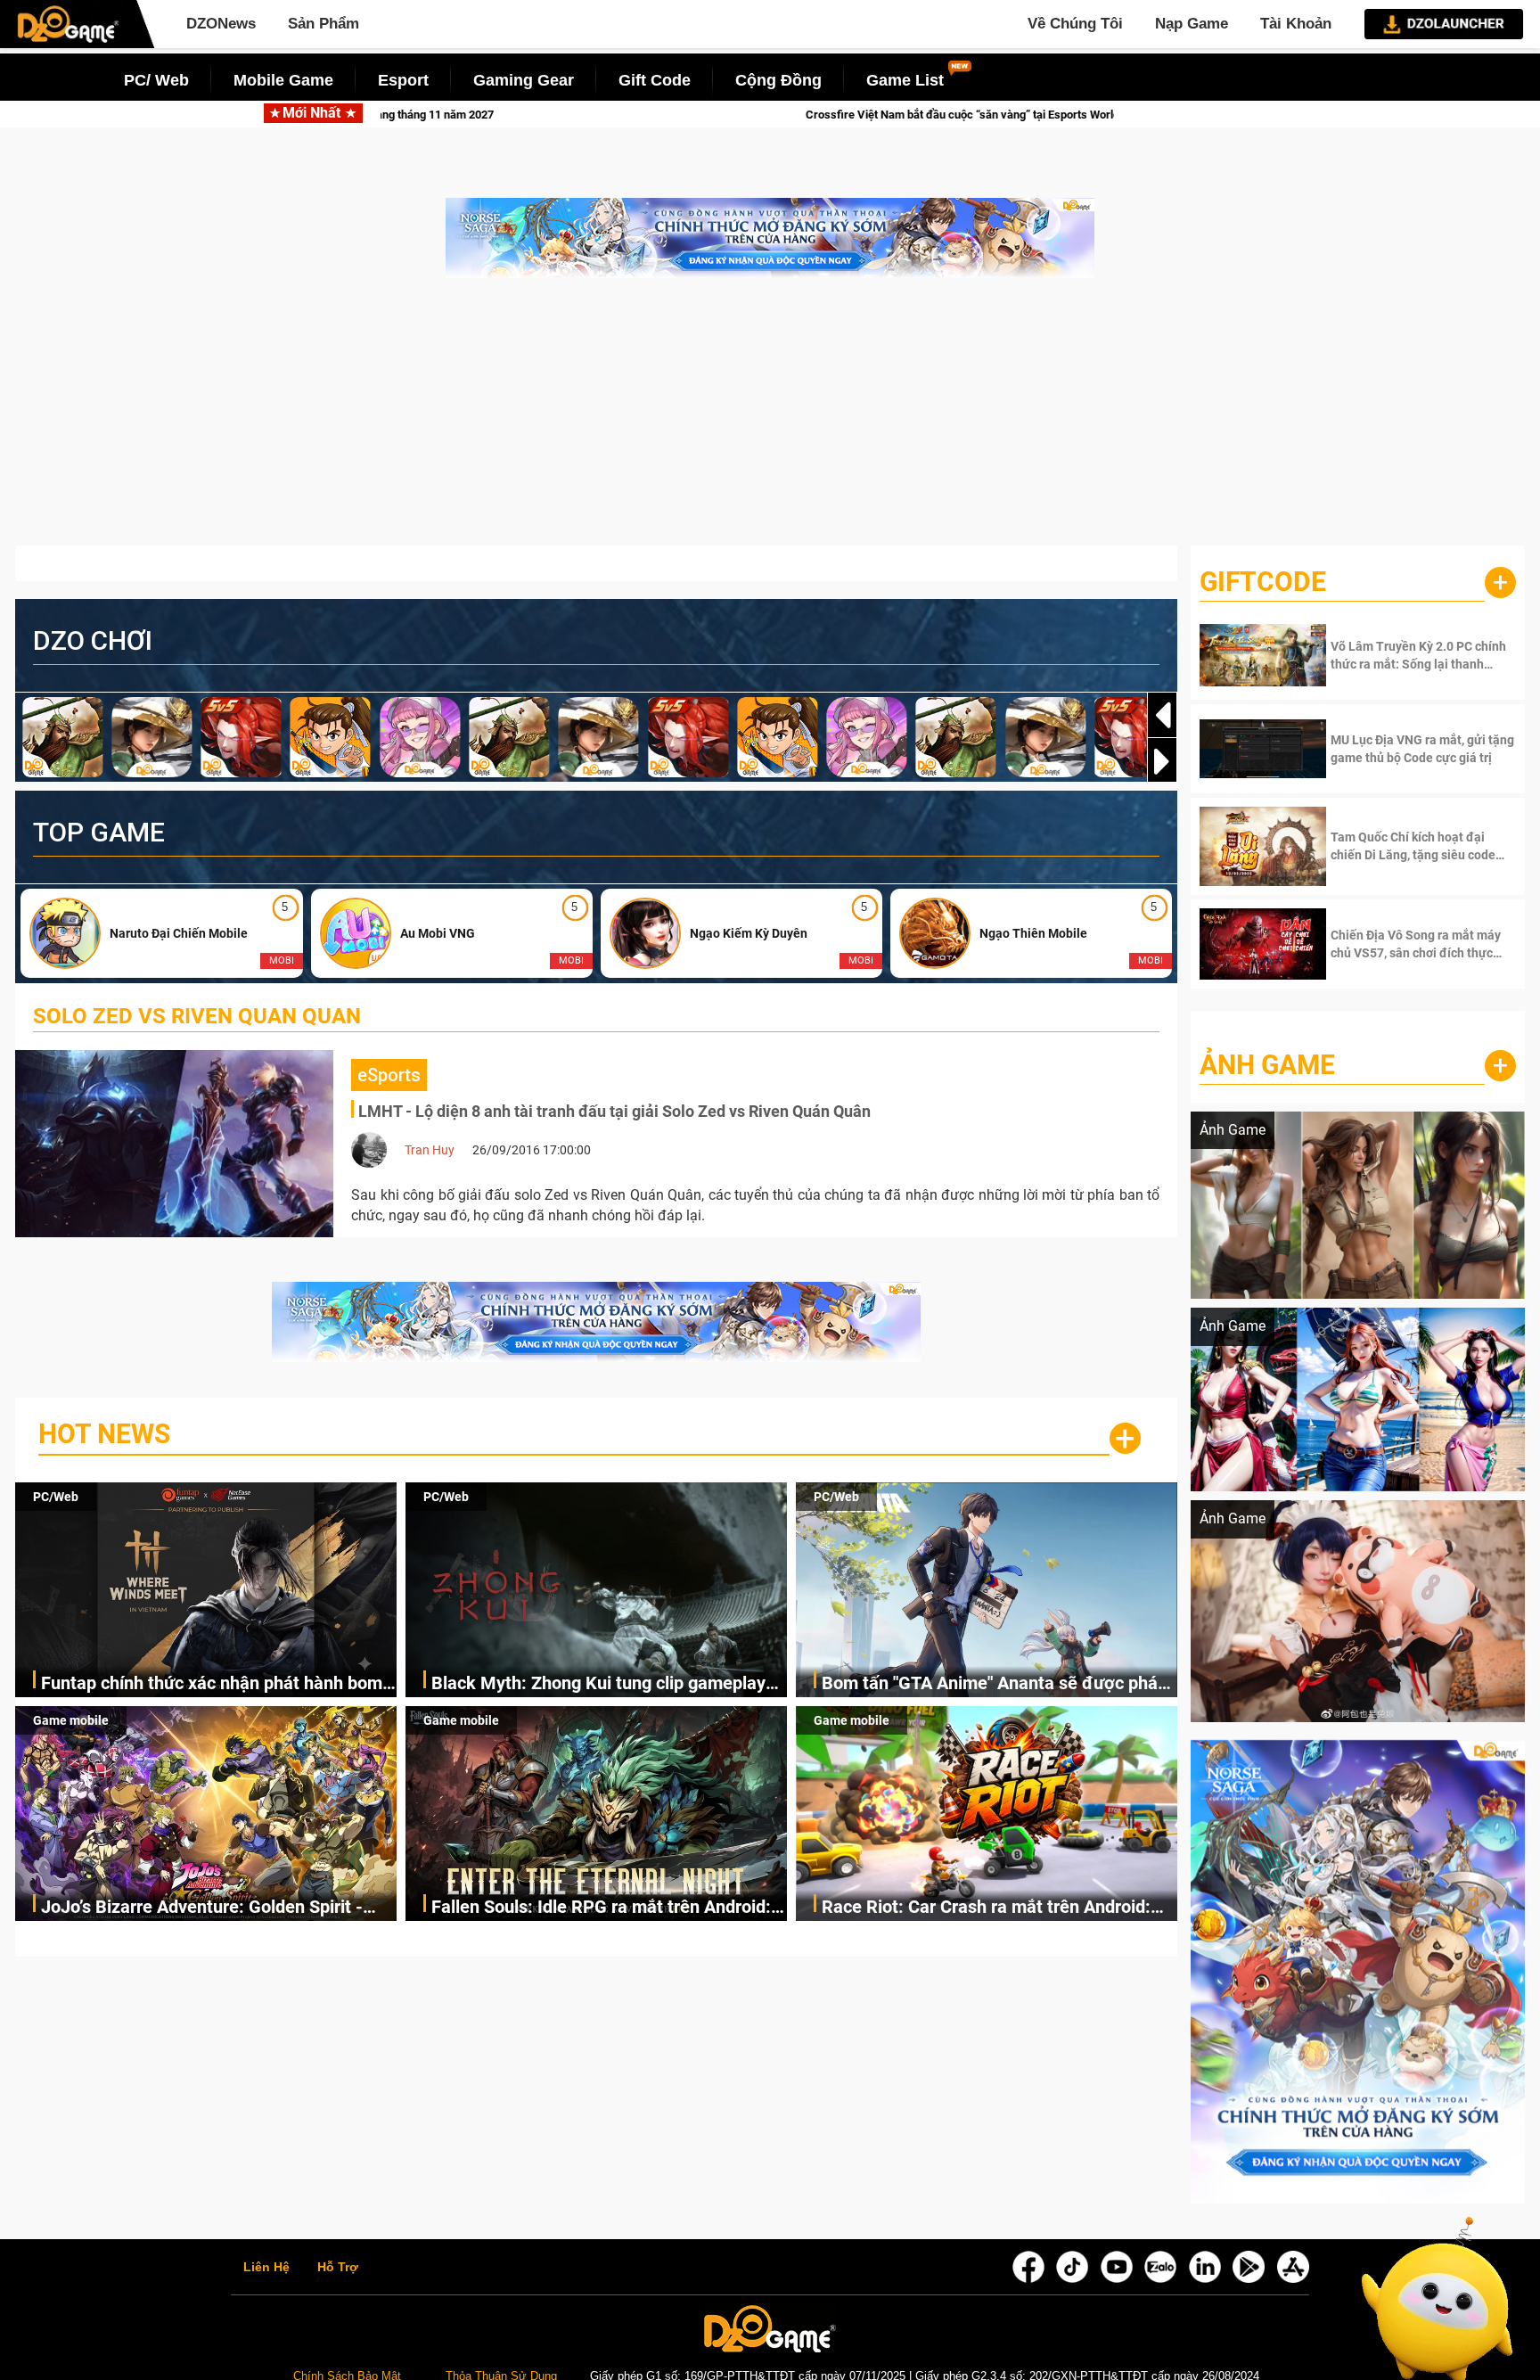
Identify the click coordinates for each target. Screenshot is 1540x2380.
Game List (905, 80)
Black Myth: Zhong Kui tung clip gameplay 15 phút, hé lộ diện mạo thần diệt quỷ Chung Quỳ (605, 1684)
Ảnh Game (1267, 1065)
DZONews (221, 24)
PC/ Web (156, 80)
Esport (403, 80)
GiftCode (1263, 582)
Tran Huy (430, 1150)
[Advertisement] (770, 421)
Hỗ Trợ (338, 2268)
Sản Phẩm (324, 24)
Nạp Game (1192, 24)
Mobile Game (283, 80)
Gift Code (655, 80)
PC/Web (56, 1497)
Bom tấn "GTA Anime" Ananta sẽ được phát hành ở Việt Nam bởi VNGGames (993, 1684)
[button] (1162, 761)
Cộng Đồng (778, 80)
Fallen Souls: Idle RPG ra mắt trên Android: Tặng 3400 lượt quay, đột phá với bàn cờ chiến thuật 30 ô (601, 1908)
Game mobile (71, 1720)
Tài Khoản (1296, 24)
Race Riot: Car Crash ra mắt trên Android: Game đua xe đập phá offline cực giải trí (986, 1908)
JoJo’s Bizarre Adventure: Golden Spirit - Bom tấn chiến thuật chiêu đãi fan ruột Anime (202, 1908)
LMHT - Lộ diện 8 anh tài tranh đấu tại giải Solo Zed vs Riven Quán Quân (614, 1111)
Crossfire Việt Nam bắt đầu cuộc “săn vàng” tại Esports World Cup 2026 (576, 115)
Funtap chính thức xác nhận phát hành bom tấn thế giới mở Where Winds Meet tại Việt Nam (212, 1684)
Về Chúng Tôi (1075, 24)
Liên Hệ (266, 2268)
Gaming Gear (524, 80)
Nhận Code (1397, 655)
